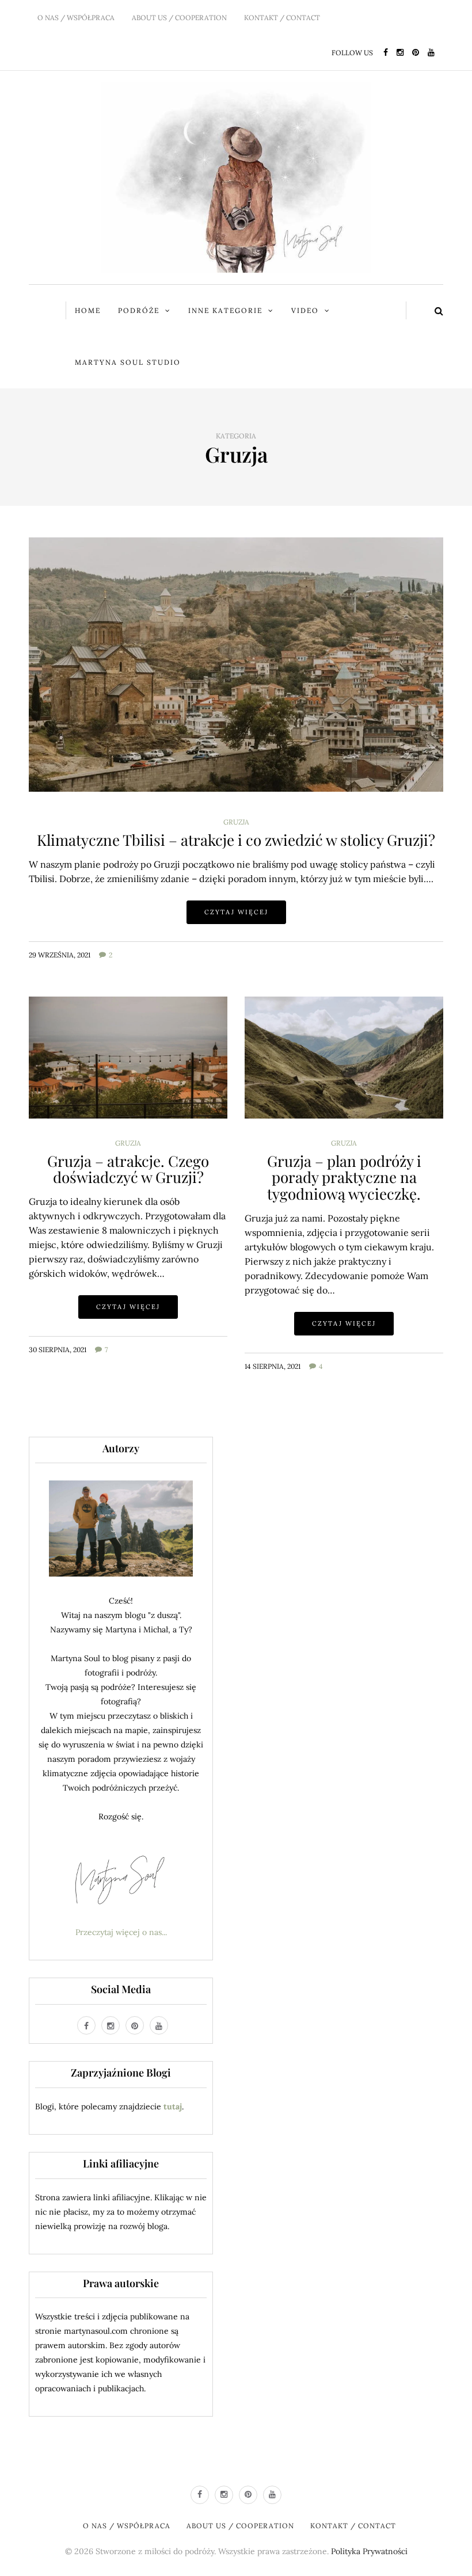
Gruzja (236, 822)
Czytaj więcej (236, 912)
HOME (88, 310)
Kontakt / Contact (282, 18)
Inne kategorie (225, 310)
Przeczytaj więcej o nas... (121, 1932)
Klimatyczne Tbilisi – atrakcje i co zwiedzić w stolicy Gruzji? (236, 840)
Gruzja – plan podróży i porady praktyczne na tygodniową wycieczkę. (344, 1177)
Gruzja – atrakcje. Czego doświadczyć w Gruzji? (128, 1169)
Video (305, 310)
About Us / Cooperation (179, 18)
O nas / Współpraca (76, 18)
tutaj (173, 2106)
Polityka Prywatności (369, 2551)
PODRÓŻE (139, 310)
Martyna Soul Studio (128, 362)
